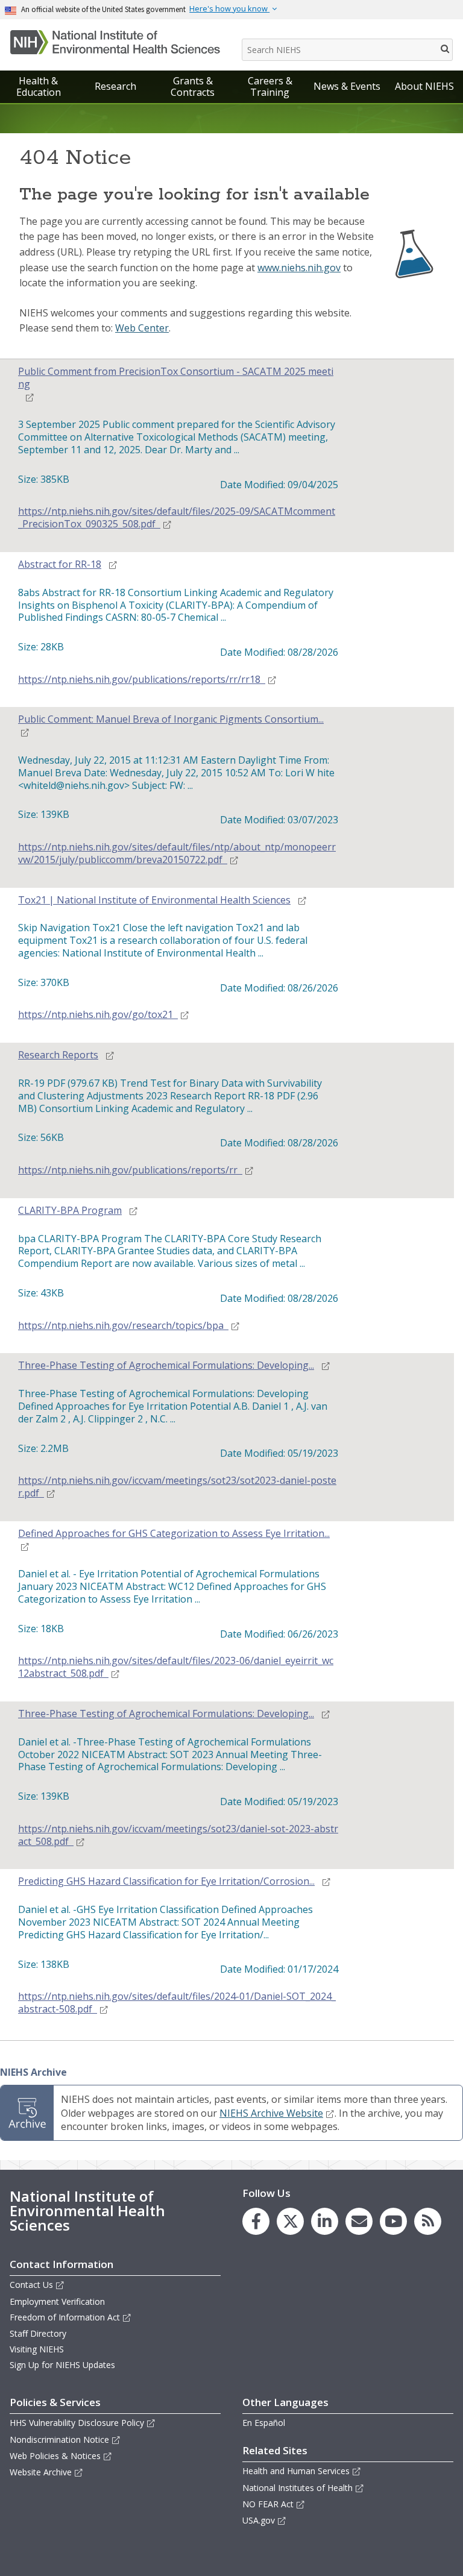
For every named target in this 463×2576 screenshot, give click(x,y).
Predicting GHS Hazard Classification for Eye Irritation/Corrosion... (166, 1881)
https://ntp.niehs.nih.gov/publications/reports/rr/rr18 (139, 680)
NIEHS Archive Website (271, 2113)
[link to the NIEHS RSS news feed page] (428, 2221)
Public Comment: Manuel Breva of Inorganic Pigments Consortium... (171, 719)
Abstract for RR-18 (60, 564)
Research (115, 86)
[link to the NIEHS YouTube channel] (393, 2221)
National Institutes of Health (298, 2488)
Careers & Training (270, 86)
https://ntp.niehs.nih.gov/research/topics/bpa (121, 1326)
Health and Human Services (296, 2471)
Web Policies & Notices (55, 2456)
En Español (264, 2423)
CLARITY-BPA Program (70, 1211)
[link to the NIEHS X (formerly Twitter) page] (290, 2221)
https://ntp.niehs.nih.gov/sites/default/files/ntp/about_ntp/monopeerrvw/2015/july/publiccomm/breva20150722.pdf (177, 853)
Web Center (142, 328)
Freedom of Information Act (65, 2317)
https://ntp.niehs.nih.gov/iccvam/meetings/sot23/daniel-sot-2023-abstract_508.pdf (178, 1835)
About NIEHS (424, 86)
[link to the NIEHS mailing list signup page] (359, 2221)
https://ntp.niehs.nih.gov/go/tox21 (96, 1015)
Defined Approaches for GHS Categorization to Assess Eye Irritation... (174, 1534)
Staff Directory (38, 2333)
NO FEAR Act (268, 2504)
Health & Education (39, 86)
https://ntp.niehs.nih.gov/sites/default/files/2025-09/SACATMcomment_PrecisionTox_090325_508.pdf (177, 518)
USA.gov (259, 2520)
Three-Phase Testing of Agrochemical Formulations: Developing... (166, 1365)
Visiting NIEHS (37, 2349)
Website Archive (41, 2472)
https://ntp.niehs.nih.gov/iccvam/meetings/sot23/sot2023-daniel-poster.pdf (177, 1487)
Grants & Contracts (193, 86)
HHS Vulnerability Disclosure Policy (77, 2423)
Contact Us (31, 2285)
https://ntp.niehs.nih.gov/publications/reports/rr (128, 1170)
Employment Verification (57, 2301)
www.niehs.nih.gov (299, 268)
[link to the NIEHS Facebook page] (256, 2221)
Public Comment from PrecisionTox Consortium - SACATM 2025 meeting (176, 378)
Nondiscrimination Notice (59, 2439)
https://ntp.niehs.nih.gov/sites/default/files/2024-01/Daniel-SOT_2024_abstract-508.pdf (177, 2003)
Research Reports (58, 1055)
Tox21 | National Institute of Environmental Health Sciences (154, 900)
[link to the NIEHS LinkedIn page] (325, 2221)
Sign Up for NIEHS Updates (62, 2365)
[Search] (446, 48)
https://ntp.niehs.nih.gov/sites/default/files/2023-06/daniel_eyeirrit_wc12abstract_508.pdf (176, 1667)
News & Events (347, 86)
